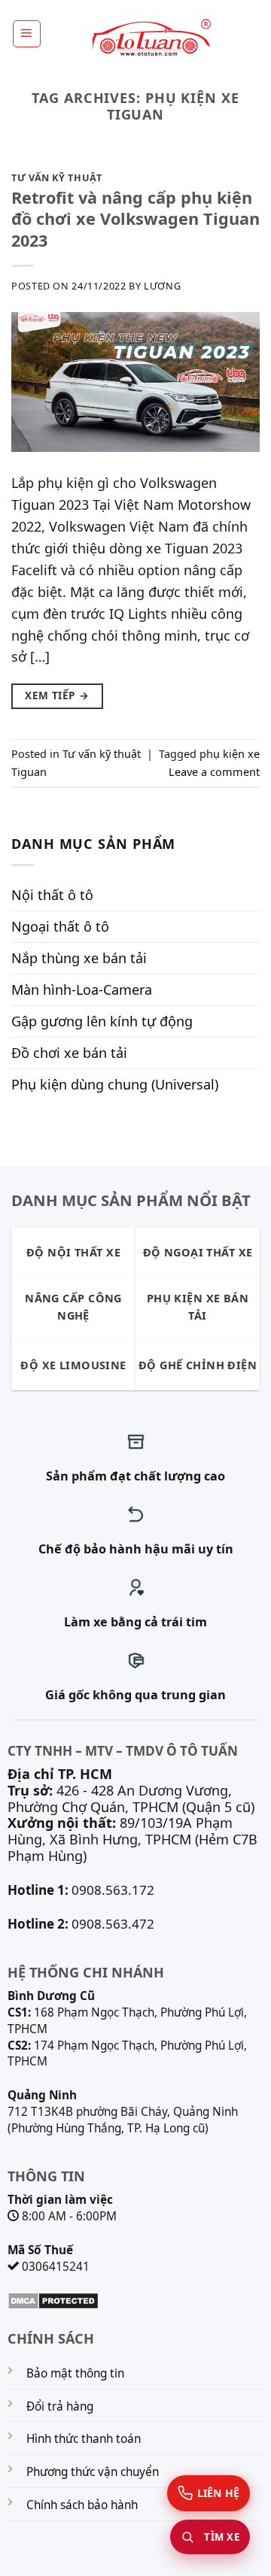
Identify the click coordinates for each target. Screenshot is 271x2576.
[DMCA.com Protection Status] (53, 2299)
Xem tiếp (57, 696)
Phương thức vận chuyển (93, 2472)
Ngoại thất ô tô (60, 926)
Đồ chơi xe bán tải (69, 1053)
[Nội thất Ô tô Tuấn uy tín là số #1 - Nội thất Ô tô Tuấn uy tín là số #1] (151, 38)
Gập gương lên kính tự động (102, 1021)
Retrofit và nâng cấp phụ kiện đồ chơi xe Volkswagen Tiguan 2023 (135, 218)
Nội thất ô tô (52, 895)
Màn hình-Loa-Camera (82, 989)
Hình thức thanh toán (84, 2439)
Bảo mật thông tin (75, 2373)
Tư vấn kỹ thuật (57, 177)
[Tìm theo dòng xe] (210, 2537)
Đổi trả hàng (60, 2406)
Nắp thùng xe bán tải (79, 958)
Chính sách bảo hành (82, 2505)
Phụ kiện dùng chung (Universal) (115, 1084)
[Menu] (27, 34)
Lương (162, 286)
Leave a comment (214, 772)
